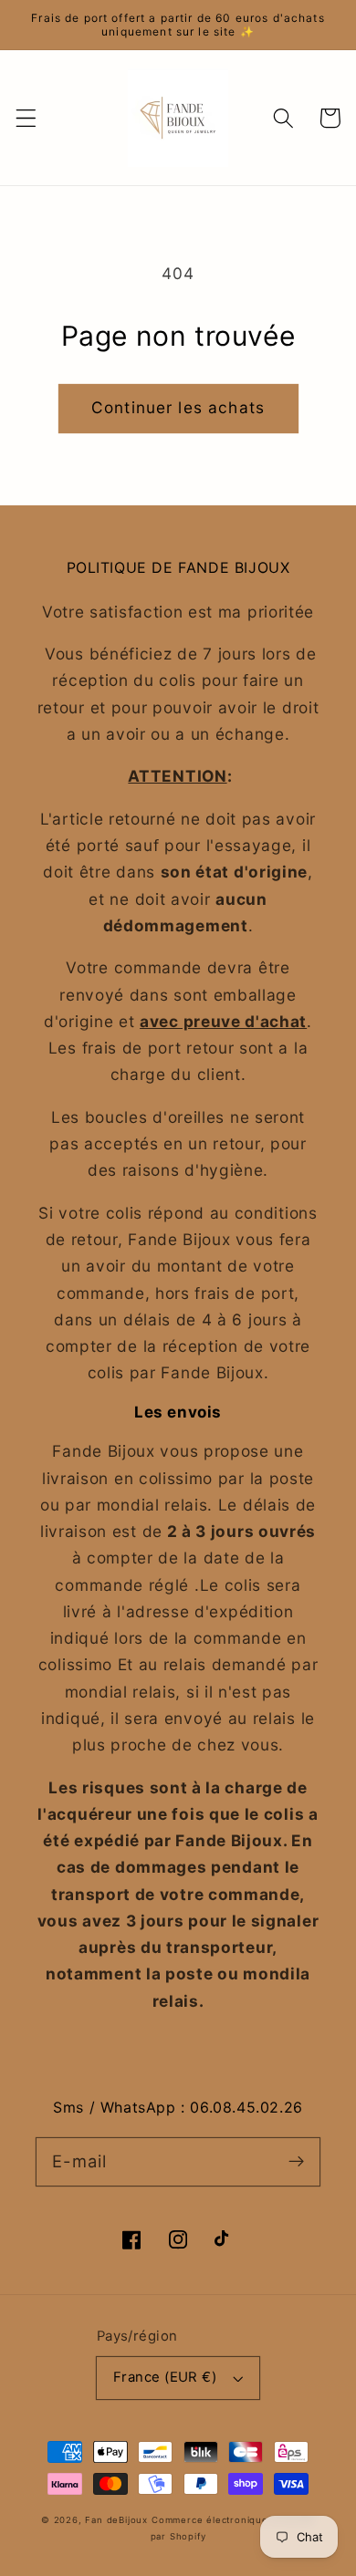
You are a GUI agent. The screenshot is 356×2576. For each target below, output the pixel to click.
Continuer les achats (178, 407)
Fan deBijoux (116, 2520)
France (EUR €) (165, 2377)
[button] (26, 118)
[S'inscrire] (296, 2161)
